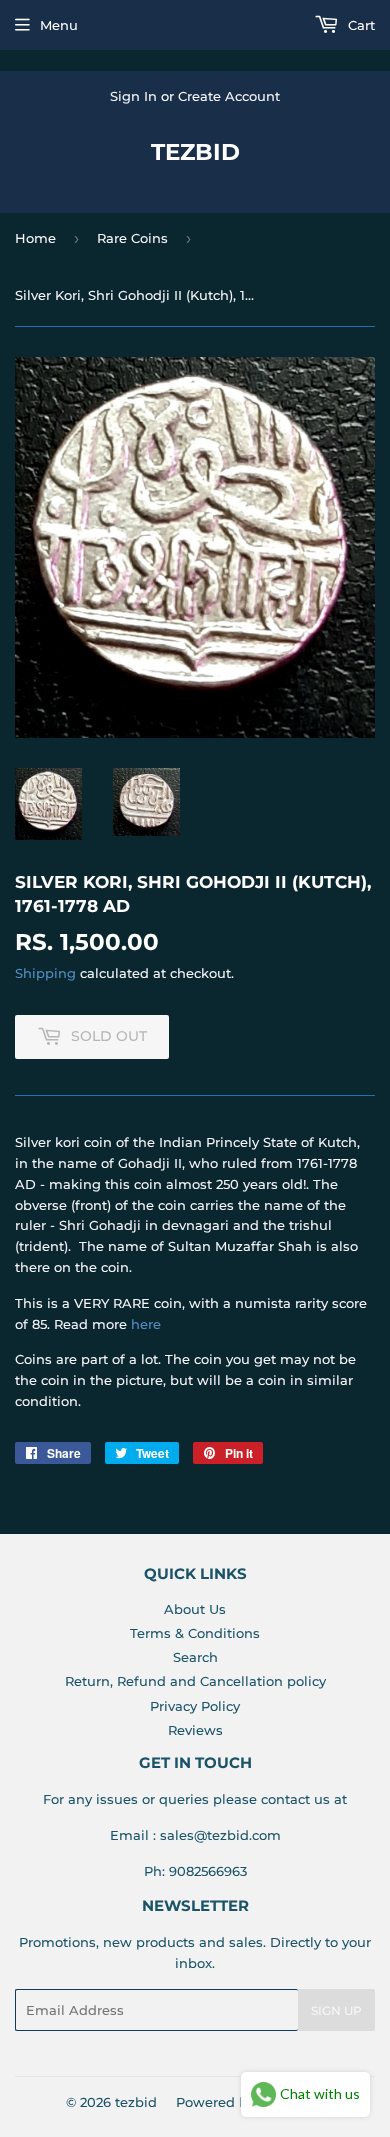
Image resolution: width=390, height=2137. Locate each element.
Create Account (229, 96)
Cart (359, 25)
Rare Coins (132, 238)
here (146, 1324)
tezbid (195, 152)
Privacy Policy (195, 1706)
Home (35, 238)
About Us (195, 1609)
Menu (59, 25)
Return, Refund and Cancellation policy (195, 1681)
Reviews (195, 1730)
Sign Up (336, 2010)
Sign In (133, 96)
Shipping (45, 973)
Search (195, 1657)
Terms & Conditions (195, 1633)
